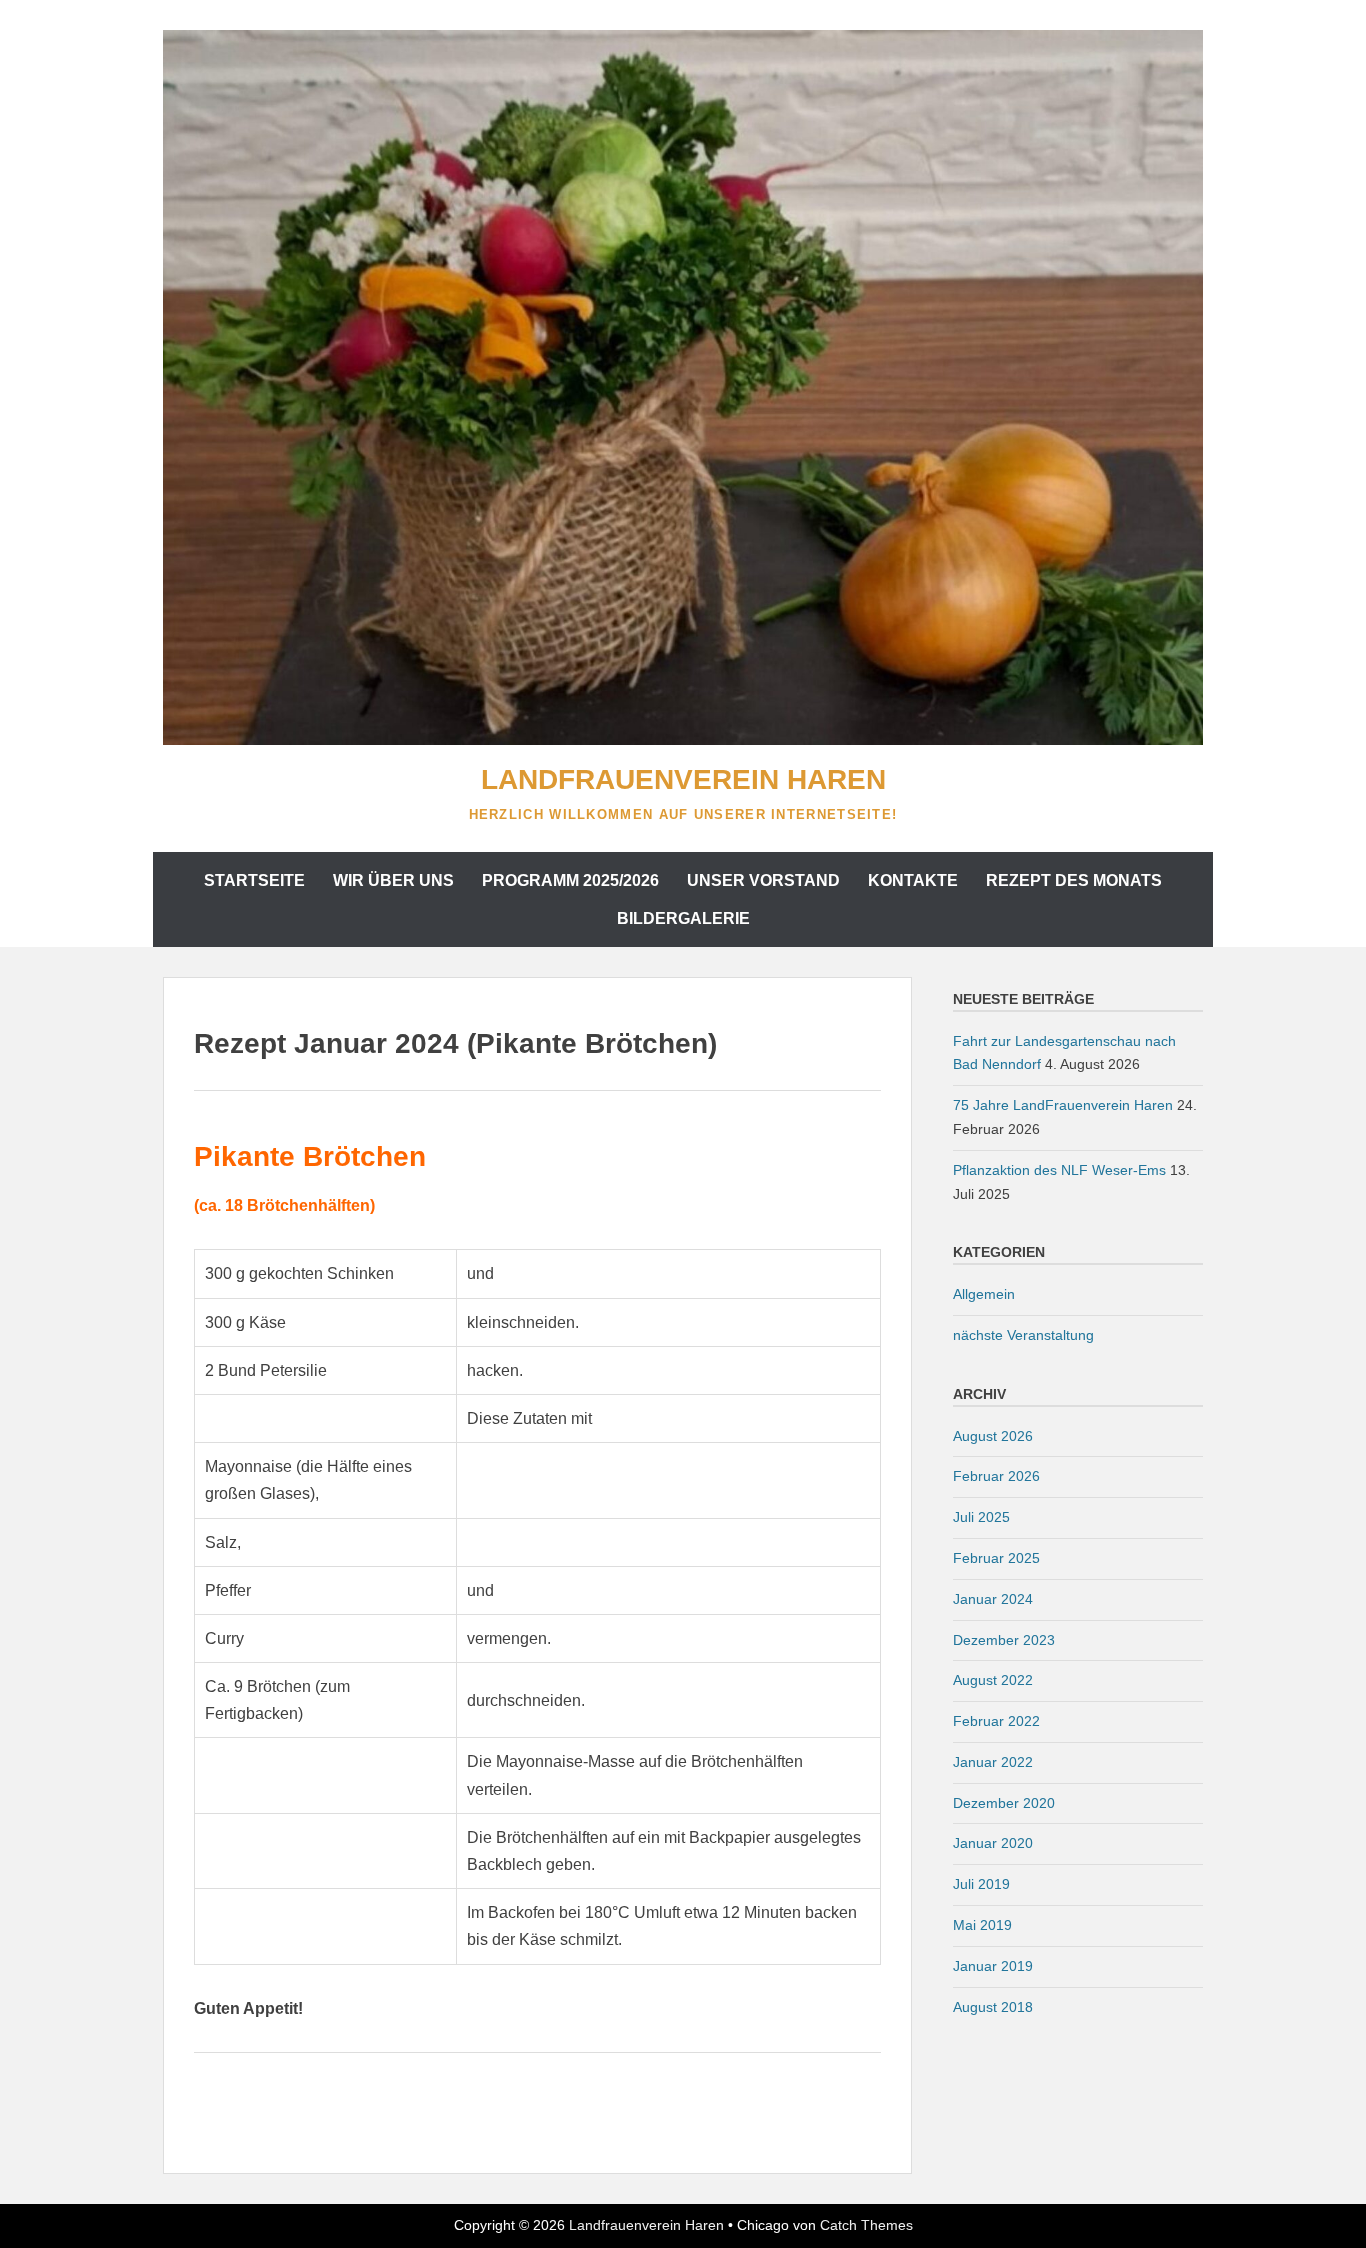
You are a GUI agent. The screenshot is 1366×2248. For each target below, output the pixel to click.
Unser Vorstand (763, 880)
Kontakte (913, 880)
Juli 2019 (981, 1884)
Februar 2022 (996, 1721)
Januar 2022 (993, 1762)
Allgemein (984, 1294)
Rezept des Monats (1074, 880)
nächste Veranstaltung (1023, 1335)
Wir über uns (393, 880)
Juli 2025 (981, 1517)
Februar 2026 (996, 1476)
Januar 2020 (993, 1843)
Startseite (254, 880)
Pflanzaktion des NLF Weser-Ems (1059, 1170)
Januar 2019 (993, 1966)
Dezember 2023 (1004, 1640)
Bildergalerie (683, 918)
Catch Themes (866, 2225)
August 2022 (993, 1680)
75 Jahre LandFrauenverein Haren (1063, 1105)
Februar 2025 (996, 1558)
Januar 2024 (993, 1599)
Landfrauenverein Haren (683, 779)
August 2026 (993, 1436)
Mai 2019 (982, 1925)
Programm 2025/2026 (570, 880)
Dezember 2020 (1004, 1803)
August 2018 (993, 2007)
